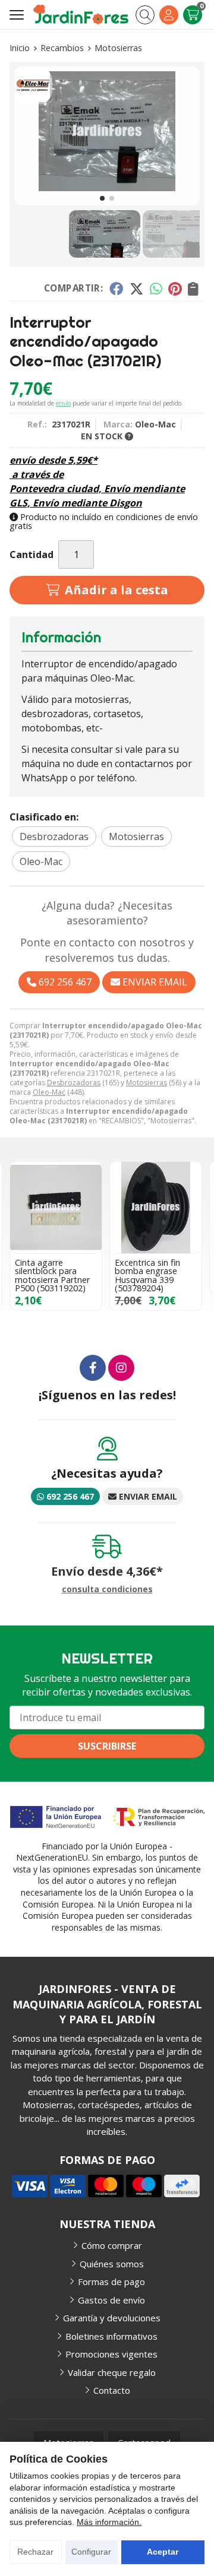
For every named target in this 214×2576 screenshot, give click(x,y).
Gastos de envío (111, 2300)
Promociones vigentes (111, 2354)
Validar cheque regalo (112, 2372)
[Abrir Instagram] (121, 1368)
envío (63, 403)
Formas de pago (111, 2282)
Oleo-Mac (49, 1092)
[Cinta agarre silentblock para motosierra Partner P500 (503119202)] (56, 1208)
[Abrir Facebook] (93, 1368)
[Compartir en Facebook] (116, 289)
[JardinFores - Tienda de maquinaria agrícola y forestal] (81, 15)
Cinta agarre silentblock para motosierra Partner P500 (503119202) (52, 1275)
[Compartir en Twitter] (136, 289)
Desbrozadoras (74, 1083)
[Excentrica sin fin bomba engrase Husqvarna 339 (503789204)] (156, 1208)
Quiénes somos (112, 2264)
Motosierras (147, 1083)
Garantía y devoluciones (112, 2318)
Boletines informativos (111, 2336)
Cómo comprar (112, 2245)
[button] (102, 198)
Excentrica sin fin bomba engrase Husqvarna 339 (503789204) (147, 1275)
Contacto (112, 2390)
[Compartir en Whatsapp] (156, 289)
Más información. (109, 2522)
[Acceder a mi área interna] (169, 15)
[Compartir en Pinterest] (175, 289)
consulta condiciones (107, 1590)
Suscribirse (107, 1746)
